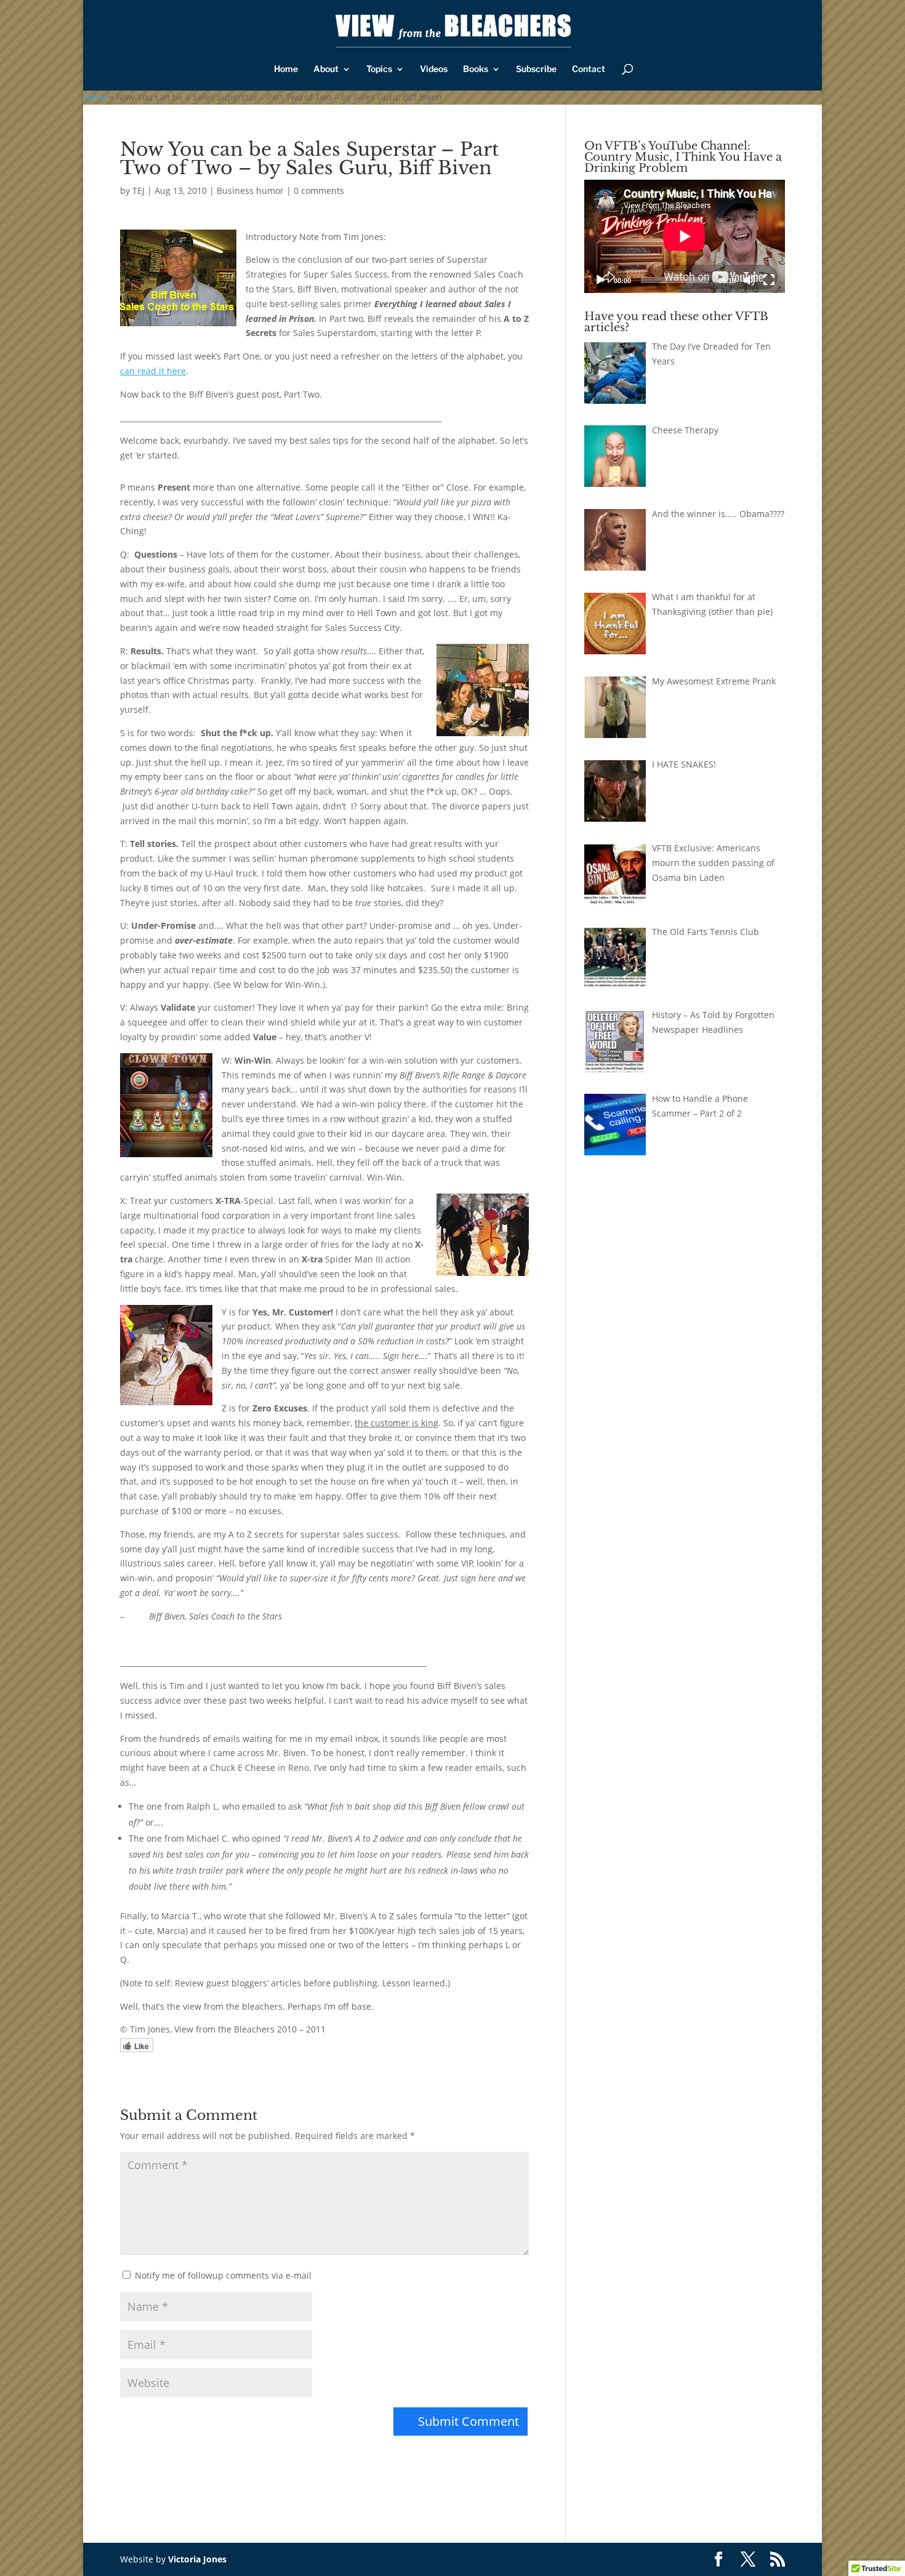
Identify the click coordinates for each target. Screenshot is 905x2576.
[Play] (600, 280)
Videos (434, 69)
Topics (379, 69)
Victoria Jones (197, 2559)
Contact (589, 69)
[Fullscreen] (769, 280)
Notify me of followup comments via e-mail (223, 2275)
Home (286, 69)
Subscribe (536, 69)
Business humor (250, 191)
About (326, 69)
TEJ (139, 191)
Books (476, 69)
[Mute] (749, 280)
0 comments (319, 191)
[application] (685, 236)
